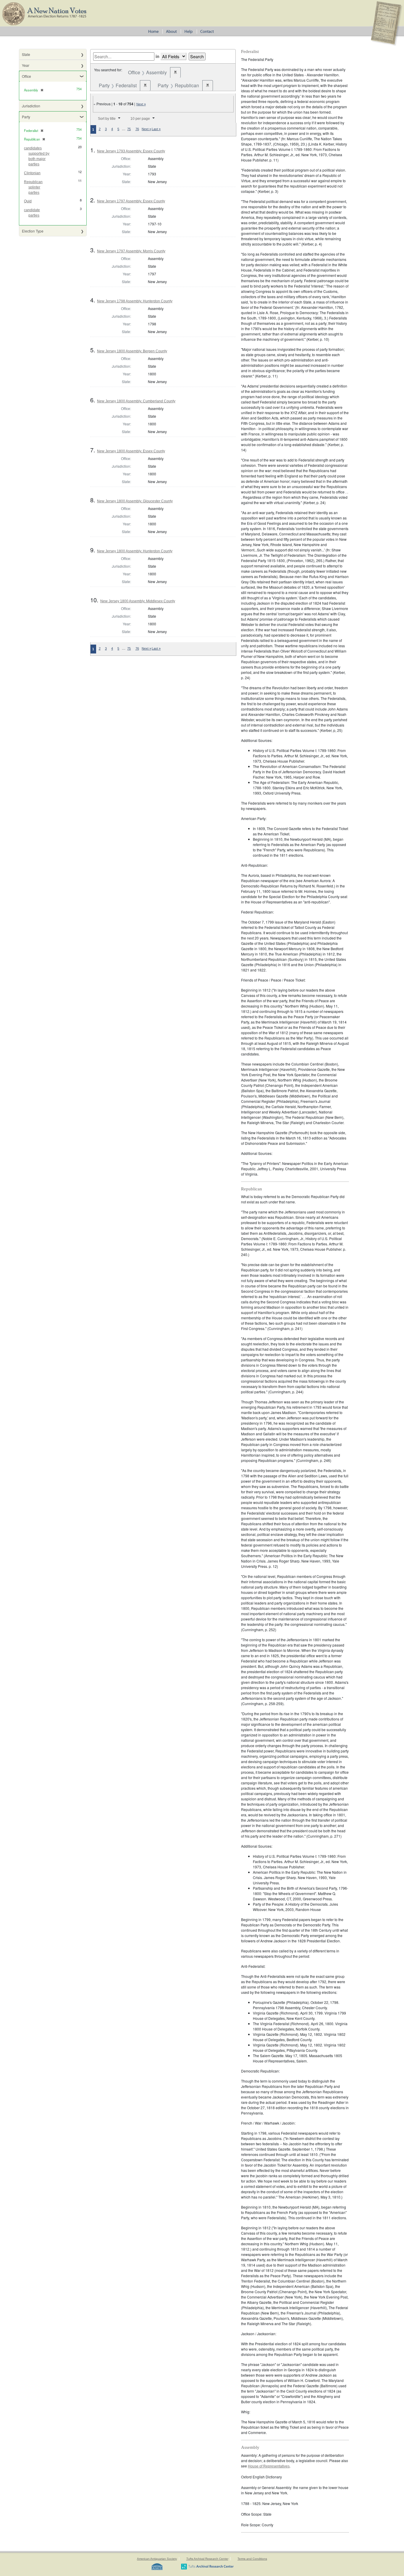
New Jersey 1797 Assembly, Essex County (131, 201)
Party (26, 117)
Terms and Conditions (252, 2559)
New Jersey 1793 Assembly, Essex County (131, 151)
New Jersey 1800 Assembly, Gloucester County (135, 501)
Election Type (33, 231)
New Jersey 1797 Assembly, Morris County (131, 251)
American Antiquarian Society (157, 2559)
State (26, 54)
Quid (28, 201)
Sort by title (107, 119)
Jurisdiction (31, 106)
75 (129, 129)
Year (26, 65)
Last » (156, 129)
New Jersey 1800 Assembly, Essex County (131, 451)
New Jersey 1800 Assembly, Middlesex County (138, 601)
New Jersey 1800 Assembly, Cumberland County (136, 401)
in (157, 56)
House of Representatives (269, 2466)
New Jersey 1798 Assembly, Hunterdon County (135, 301)
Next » (141, 104)
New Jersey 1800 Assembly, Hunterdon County (135, 551)
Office (26, 76)
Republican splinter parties (33, 187)
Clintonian (32, 173)
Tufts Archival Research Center (207, 2559)
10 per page (140, 119)
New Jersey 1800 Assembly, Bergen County (132, 351)
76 (137, 129)
